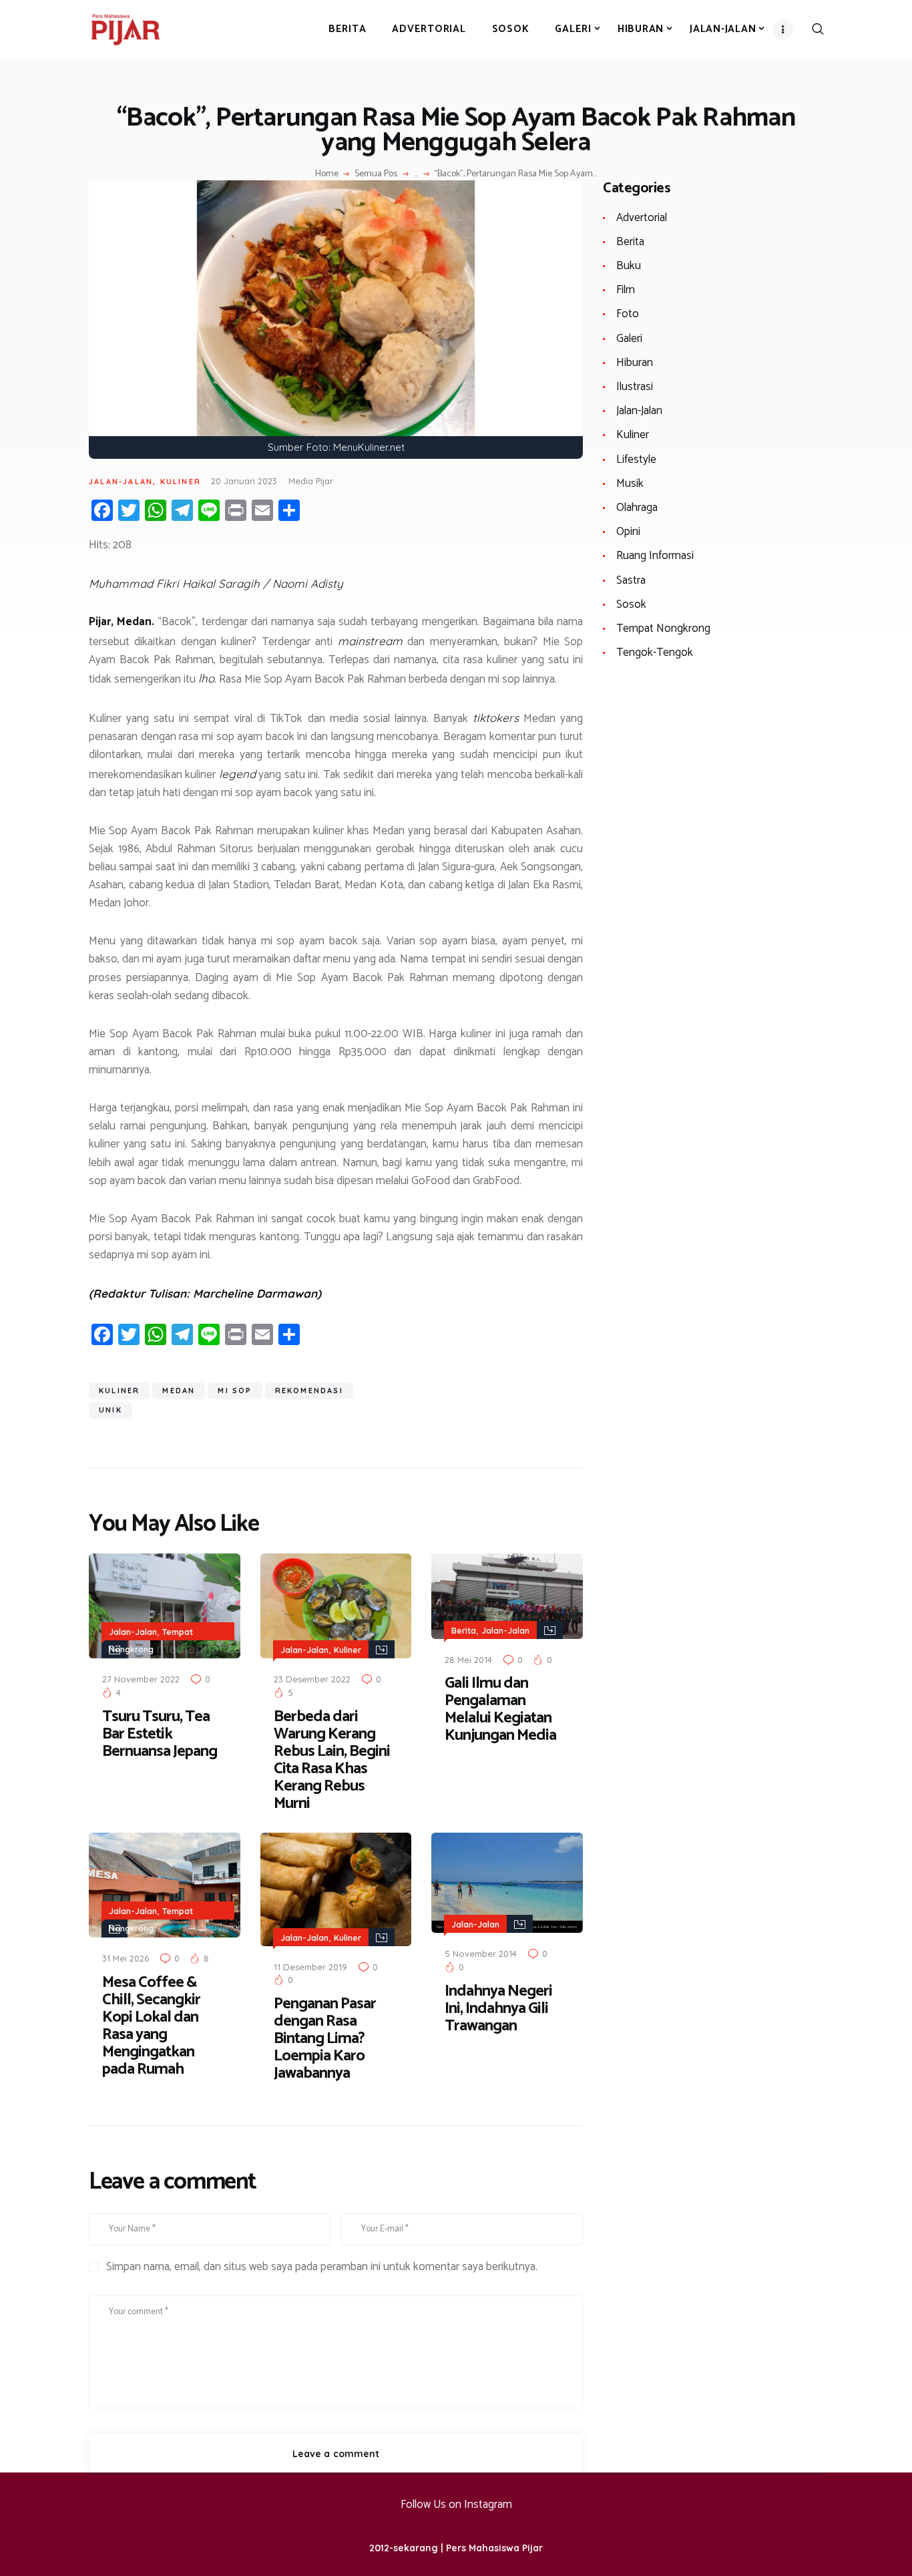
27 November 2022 (141, 1679)
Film (626, 290)
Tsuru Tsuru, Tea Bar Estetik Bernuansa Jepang (162, 1734)
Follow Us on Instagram (456, 2505)
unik (110, 1410)
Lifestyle (636, 459)
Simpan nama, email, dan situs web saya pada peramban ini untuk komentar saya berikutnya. (322, 2267)
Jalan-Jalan (121, 482)
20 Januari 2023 (244, 481)
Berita (464, 1631)
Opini (628, 532)
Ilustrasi (635, 387)
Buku (629, 266)
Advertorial (642, 218)
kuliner (119, 1391)
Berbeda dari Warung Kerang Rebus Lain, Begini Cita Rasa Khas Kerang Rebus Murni (332, 1761)
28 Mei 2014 (468, 1660)
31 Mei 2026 (126, 1958)
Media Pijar (311, 481)
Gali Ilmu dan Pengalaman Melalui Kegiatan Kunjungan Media (500, 1710)
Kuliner (181, 482)
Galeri (629, 339)
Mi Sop (235, 1391)
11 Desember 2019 (310, 1967)
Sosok (631, 604)
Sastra (631, 580)
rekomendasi (309, 1391)
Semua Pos (376, 174)
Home (327, 174)
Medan (179, 1391)
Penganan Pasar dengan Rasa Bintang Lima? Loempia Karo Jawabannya (325, 2039)
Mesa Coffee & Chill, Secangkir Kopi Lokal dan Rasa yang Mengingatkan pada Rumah (151, 2026)
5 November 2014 (481, 1954)
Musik (630, 484)
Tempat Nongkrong (663, 628)
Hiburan (635, 363)
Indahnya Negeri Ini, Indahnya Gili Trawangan (498, 2009)
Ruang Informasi (655, 556)
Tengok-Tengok (655, 653)
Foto (628, 314)
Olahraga (637, 508)
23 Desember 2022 (312, 1679)
